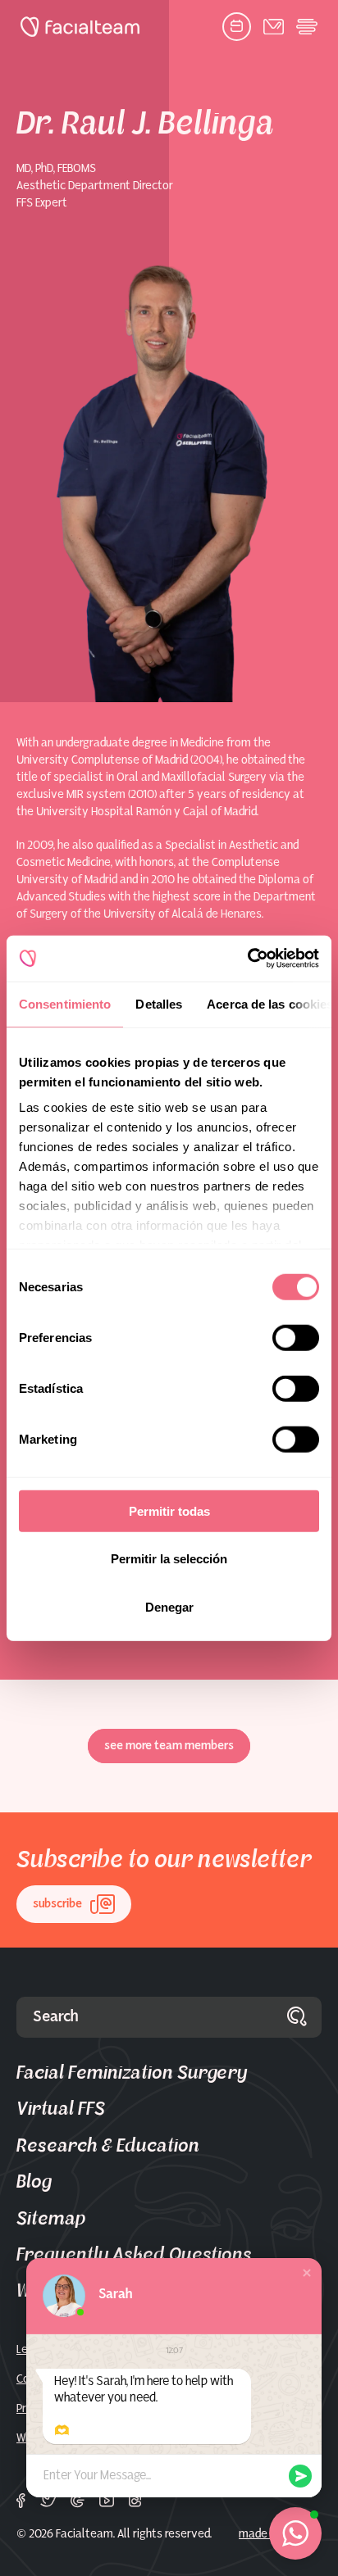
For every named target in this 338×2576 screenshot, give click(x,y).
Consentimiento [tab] (65, 1003)
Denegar (169, 1606)
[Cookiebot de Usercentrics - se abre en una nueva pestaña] (247, 959)
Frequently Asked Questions (134, 2255)
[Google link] (78, 2501)
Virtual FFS (61, 2109)
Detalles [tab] (159, 1003)
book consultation (237, 27)
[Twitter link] (48, 2501)
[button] (307, 2273)
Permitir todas (169, 1510)
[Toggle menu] (307, 27)
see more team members (169, 1746)
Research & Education (108, 2146)
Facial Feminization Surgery (132, 2073)
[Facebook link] (21, 2501)
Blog (34, 2182)
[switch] (296, 1340)
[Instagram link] (135, 2501)
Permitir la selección (169, 1559)
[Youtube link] (107, 2501)
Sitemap (51, 2219)
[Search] (297, 2017)
